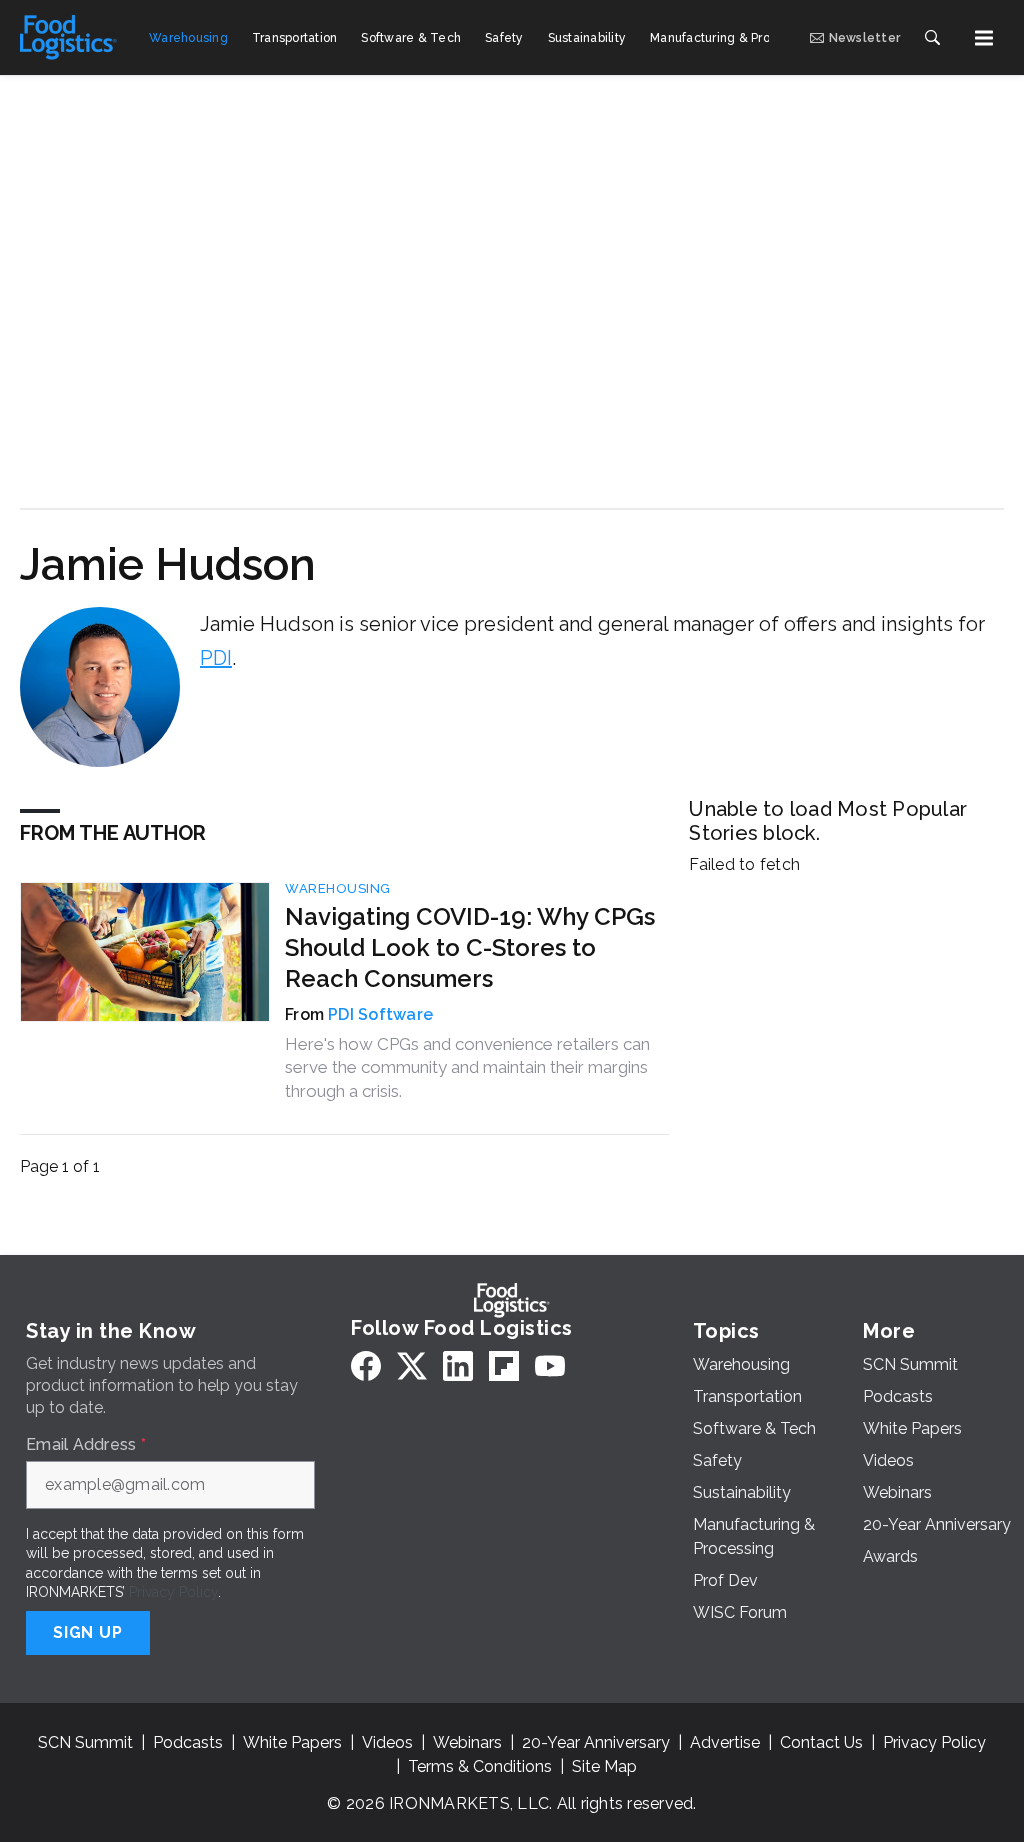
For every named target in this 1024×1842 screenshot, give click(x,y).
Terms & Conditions (480, 1766)
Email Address (86, 1445)
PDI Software (380, 1014)
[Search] (932, 38)
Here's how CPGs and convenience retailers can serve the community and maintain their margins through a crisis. (467, 1068)
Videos (387, 1742)
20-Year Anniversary (596, 1742)
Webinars (467, 1742)
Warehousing (338, 888)
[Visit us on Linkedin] (458, 1365)
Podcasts (188, 1742)
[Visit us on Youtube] (550, 1365)
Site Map (604, 1766)
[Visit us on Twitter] (412, 1365)
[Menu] (984, 38)
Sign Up (88, 1632)
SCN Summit (85, 1742)
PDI (216, 658)
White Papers (292, 1742)
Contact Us (821, 1742)
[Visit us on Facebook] (366, 1365)
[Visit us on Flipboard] (504, 1365)
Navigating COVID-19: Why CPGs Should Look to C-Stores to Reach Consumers (470, 947)
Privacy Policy (173, 1592)
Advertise (725, 1742)
